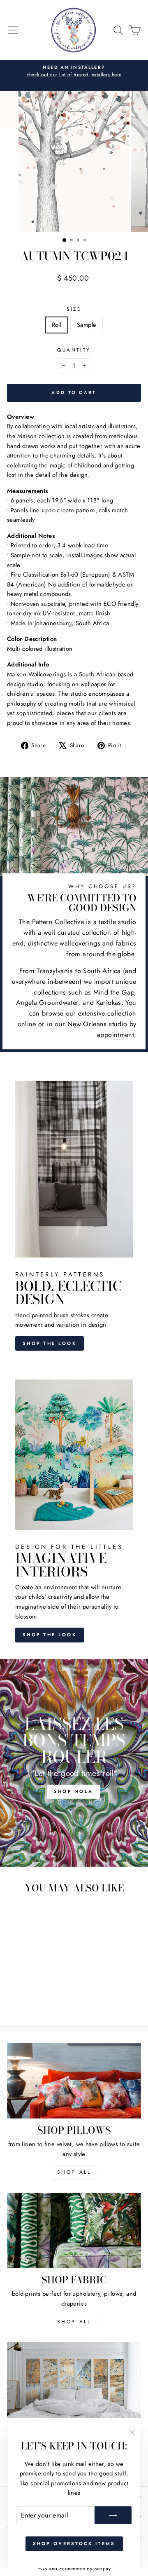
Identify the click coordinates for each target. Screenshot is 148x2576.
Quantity (74, 350)
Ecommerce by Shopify (85, 2569)
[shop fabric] (74, 2230)
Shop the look (50, 1343)
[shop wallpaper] (74, 2380)
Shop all (74, 2322)
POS (42, 2569)
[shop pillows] (74, 2081)
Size (74, 309)
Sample (87, 325)
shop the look (50, 1635)
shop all (74, 2172)
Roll (57, 325)
